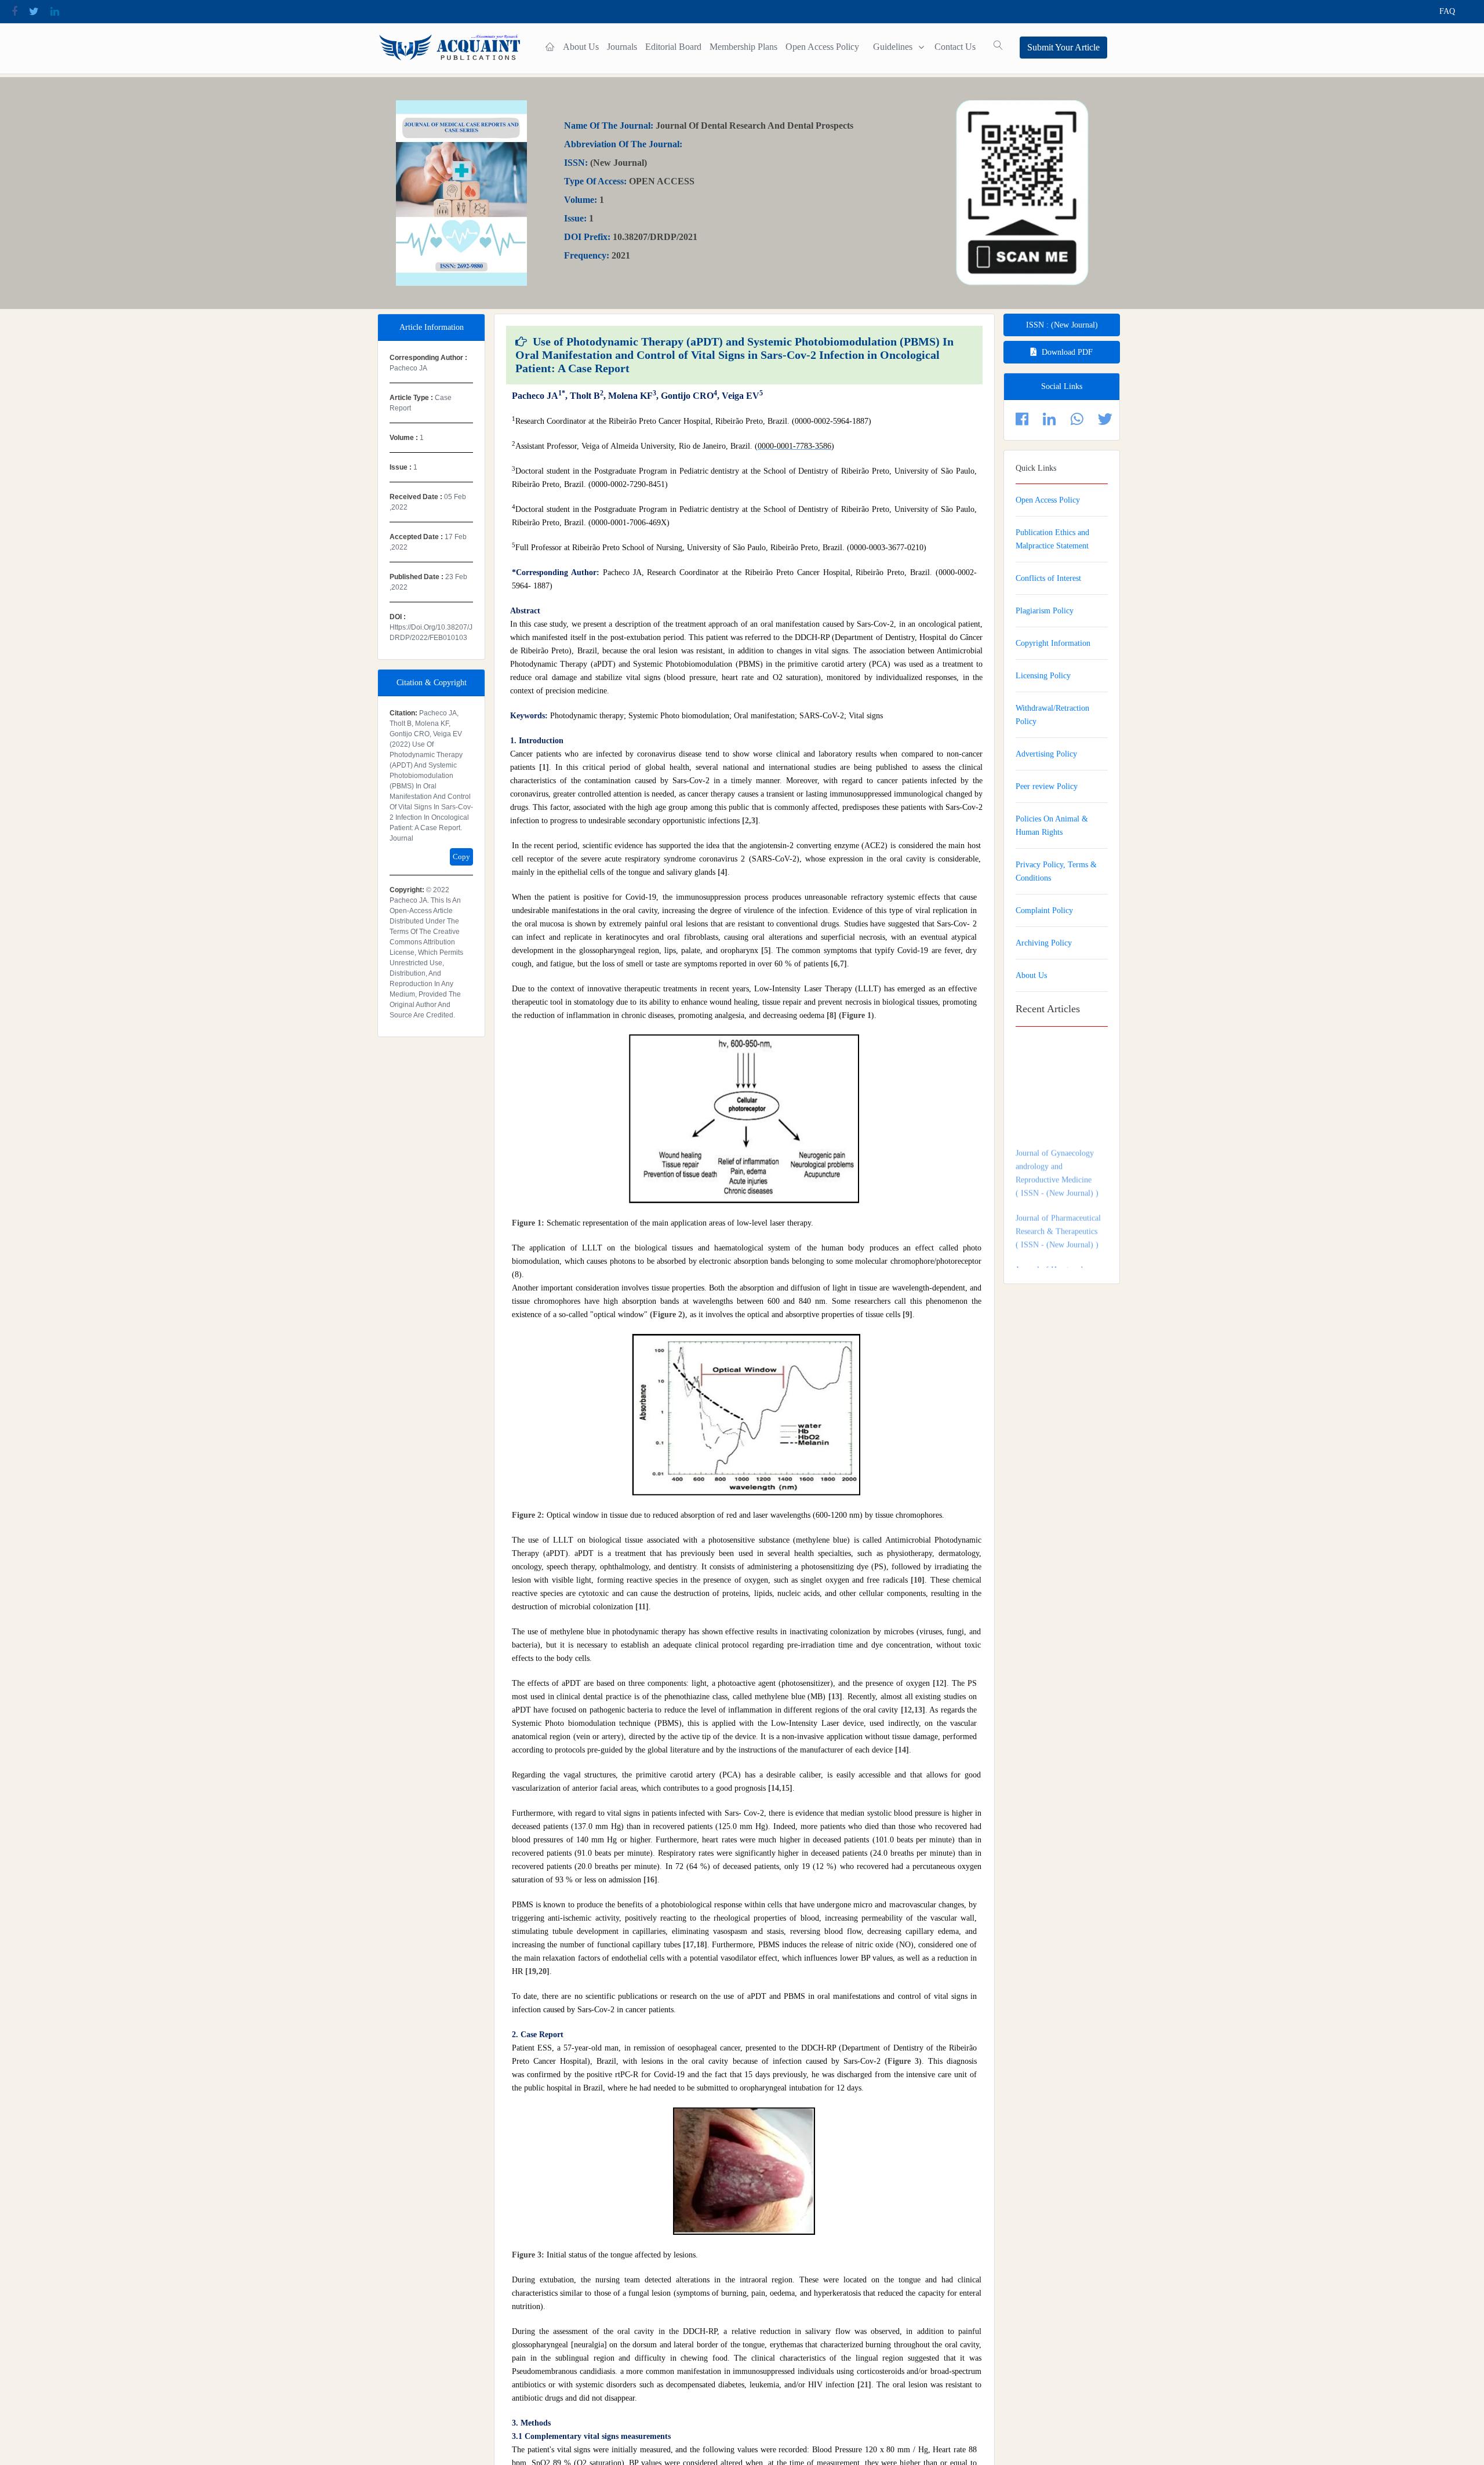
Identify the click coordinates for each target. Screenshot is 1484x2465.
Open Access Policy (822, 47)
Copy (461, 857)
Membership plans (743, 47)
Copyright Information (1053, 643)
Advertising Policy (1046, 754)
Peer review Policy (1047, 786)
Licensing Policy (1043, 676)
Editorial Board (673, 47)
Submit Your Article (1063, 47)
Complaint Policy (1044, 910)
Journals (622, 47)
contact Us (955, 47)
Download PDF (1067, 352)
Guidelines (893, 47)
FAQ (1447, 11)
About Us (581, 47)
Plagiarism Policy (1045, 611)
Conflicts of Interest (1048, 578)
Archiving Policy (1044, 943)
